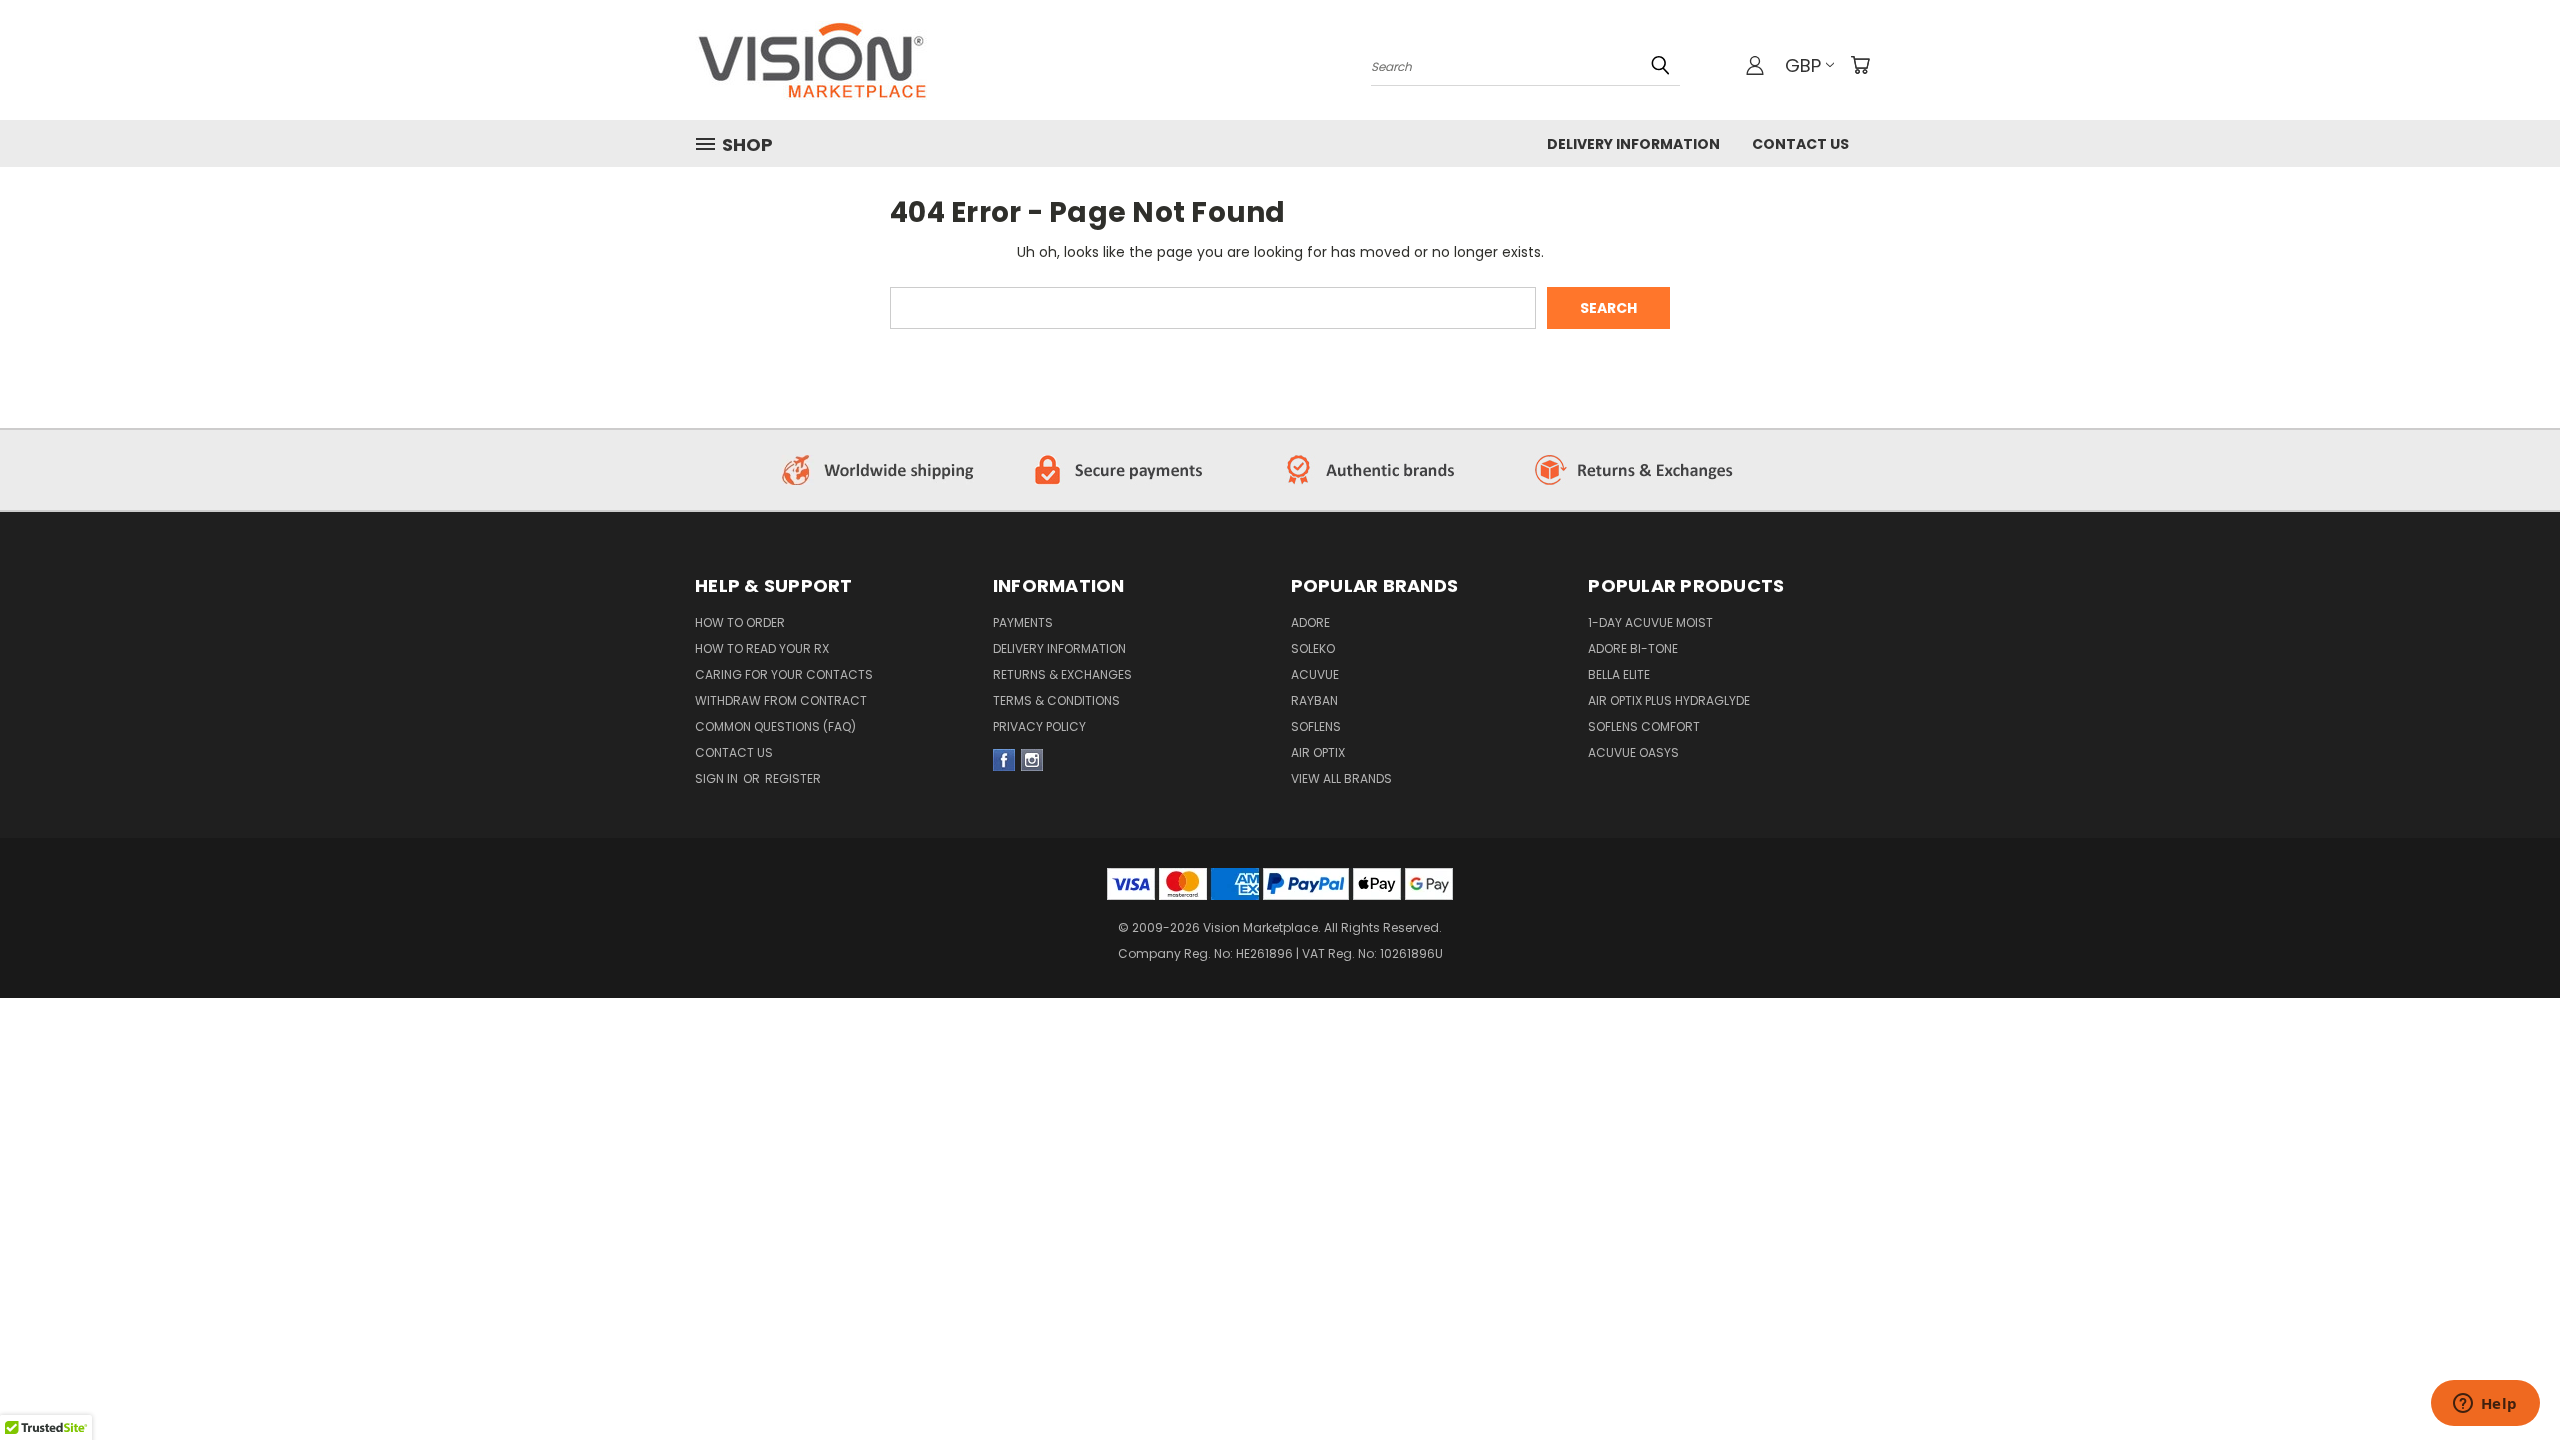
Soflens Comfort (1644, 726)
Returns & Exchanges (1062, 674)
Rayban (1314, 700)
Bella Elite (1619, 674)
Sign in (718, 778)
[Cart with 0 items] (1860, 65)
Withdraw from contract (781, 700)
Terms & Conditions (1056, 700)
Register (793, 778)
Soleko (1313, 648)
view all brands (1341, 778)
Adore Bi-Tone (1633, 648)
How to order (740, 622)
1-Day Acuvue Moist (1650, 622)
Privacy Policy (1039, 726)
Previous (2507, 1341)
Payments (1023, 622)
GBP (1803, 65)
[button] (881, 470)
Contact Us (1800, 144)
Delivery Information (1633, 144)
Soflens (1316, 726)
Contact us (734, 752)
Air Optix (1318, 752)
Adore (1310, 622)
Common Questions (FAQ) (775, 726)
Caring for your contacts (784, 674)
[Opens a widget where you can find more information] (2485, 1405)
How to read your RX (762, 648)
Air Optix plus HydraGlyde (1669, 700)
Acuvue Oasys (1633, 752)
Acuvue (1315, 674)
